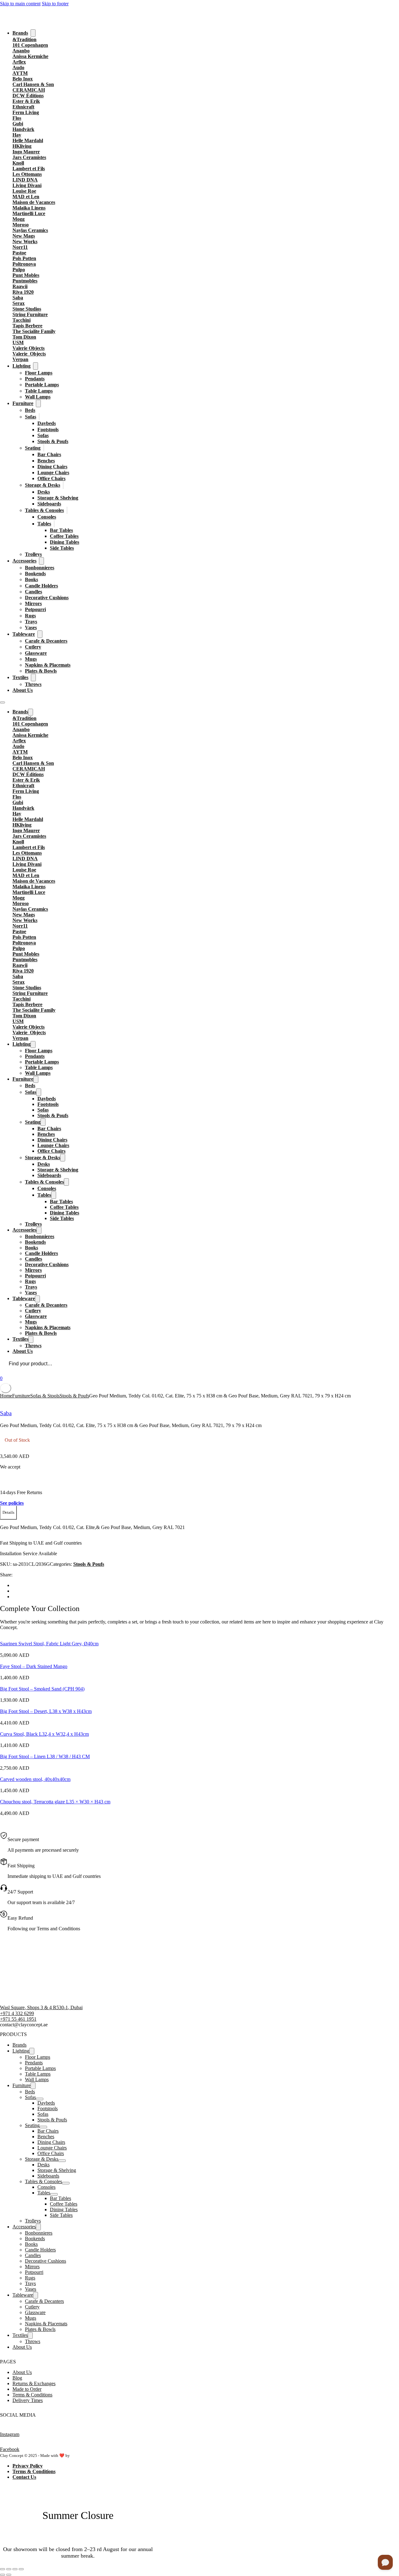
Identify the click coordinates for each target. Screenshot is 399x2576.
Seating (33, 448)
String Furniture (30, 314)
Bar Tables (61, 530)
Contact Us (24, 2477)
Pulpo (19, 270)
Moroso (21, 225)
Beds (30, 410)
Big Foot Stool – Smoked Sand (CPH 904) (42, 1689)
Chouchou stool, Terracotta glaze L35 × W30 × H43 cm (55, 1802)
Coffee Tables (64, 536)
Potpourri (35, 609)
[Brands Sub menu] (33, 33)
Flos (17, 118)
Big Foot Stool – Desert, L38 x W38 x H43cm (46, 1711)
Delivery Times (28, 2400)
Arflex (19, 62)
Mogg (19, 219)
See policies (12, 1503)
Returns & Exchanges (34, 2383)
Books (31, 579)
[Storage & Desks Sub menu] (63, 485)
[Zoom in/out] (2, 2569)
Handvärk (23, 129)
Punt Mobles (26, 275)
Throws (33, 684)
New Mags (24, 236)
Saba (18, 298)
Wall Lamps (38, 397)
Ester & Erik (26, 101)
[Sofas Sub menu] (39, 417)
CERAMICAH (29, 90)
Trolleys (33, 554)
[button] (8, 1513)
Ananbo (21, 51)
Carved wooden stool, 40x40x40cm (35, 1779)
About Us (23, 690)
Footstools (48, 429)
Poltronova (24, 264)
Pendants (35, 379)
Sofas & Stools (45, 1396)
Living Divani (27, 185)
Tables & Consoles (44, 510)
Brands (20, 33)
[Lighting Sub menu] (36, 366)
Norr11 (20, 247)
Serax (19, 303)
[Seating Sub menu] (44, 448)
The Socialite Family (34, 331)
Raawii (20, 286)
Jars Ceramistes (29, 157)
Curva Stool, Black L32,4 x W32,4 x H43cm (44, 1734)
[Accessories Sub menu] (41, 561)
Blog (17, 2378)
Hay (17, 135)
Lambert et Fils (29, 169)
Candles (34, 592)
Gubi (18, 124)
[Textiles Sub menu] (33, 678)
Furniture (23, 403)
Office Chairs (51, 478)
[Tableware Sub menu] (40, 634)
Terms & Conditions (32, 2395)
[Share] (15, 2569)
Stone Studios (27, 309)
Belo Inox (23, 79)
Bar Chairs (49, 454)
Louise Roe (24, 191)
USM (18, 343)
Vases (31, 627)
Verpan (20, 359)
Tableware (24, 634)
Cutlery (33, 647)
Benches (46, 461)
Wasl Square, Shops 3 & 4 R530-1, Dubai (41, 2007)
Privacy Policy (28, 2466)
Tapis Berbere (27, 326)
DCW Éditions (28, 96)
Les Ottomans (27, 174)
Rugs (30, 616)
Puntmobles (25, 281)
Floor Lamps (39, 373)
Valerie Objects (29, 348)
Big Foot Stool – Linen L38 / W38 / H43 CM (45, 1756)
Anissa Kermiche (30, 56)
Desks (44, 492)
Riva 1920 (23, 292)
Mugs (31, 659)
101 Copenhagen (30, 45)
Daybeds (47, 423)
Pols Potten (24, 258)
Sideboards (49, 504)
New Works (25, 241)
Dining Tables (65, 542)
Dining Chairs (52, 467)
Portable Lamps (42, 385)
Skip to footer (55, 4)
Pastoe (19, 253)
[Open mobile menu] (2, 702)
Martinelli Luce (29, 213)
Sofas (31, 417)
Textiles (20, 677)
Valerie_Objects (29, 354)
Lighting (22, 366)
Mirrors (33, 603)
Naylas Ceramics (30, 230)
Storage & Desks (43, 485)
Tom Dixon (24, 337)
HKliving (22, 146)
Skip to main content (20, 4)
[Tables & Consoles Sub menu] (67, 510)
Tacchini (22, 320)
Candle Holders (41, 586)
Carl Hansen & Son (33, 84)
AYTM (20, 73)
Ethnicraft (23, 107)
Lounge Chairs (53, 473)
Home (6, 1396)
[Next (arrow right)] (9, 2575)
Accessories (24, 561)
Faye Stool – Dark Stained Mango (34, 1666)
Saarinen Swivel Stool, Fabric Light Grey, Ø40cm (49, 1644)
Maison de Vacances (34, 202)
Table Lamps (39, 391)
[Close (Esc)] (21, 2569)
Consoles (47, 517)
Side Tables (62, 548)
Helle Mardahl (28, 140)
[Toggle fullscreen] (9, 2569)
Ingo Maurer (26, 152)
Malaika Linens (29, 208)
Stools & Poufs (53, 441)
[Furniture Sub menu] (38, 403)
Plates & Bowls (41, 671)
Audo (18, 68)
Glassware (36, 653)
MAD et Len (26, 197)
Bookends (35, 574)
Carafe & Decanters (46, 641)
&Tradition (24, 39)
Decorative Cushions (47, 598)
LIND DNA (25, 180)
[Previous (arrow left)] (2, 2575)
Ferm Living (26, 112)
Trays (31, 622)
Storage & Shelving (58, 498)
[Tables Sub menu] (54, 524)
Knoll (18, 163)
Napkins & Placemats (48, 665)
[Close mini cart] (6, 1388)
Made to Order (27, 2389)
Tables (44, 524)
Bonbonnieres (40, 568)
